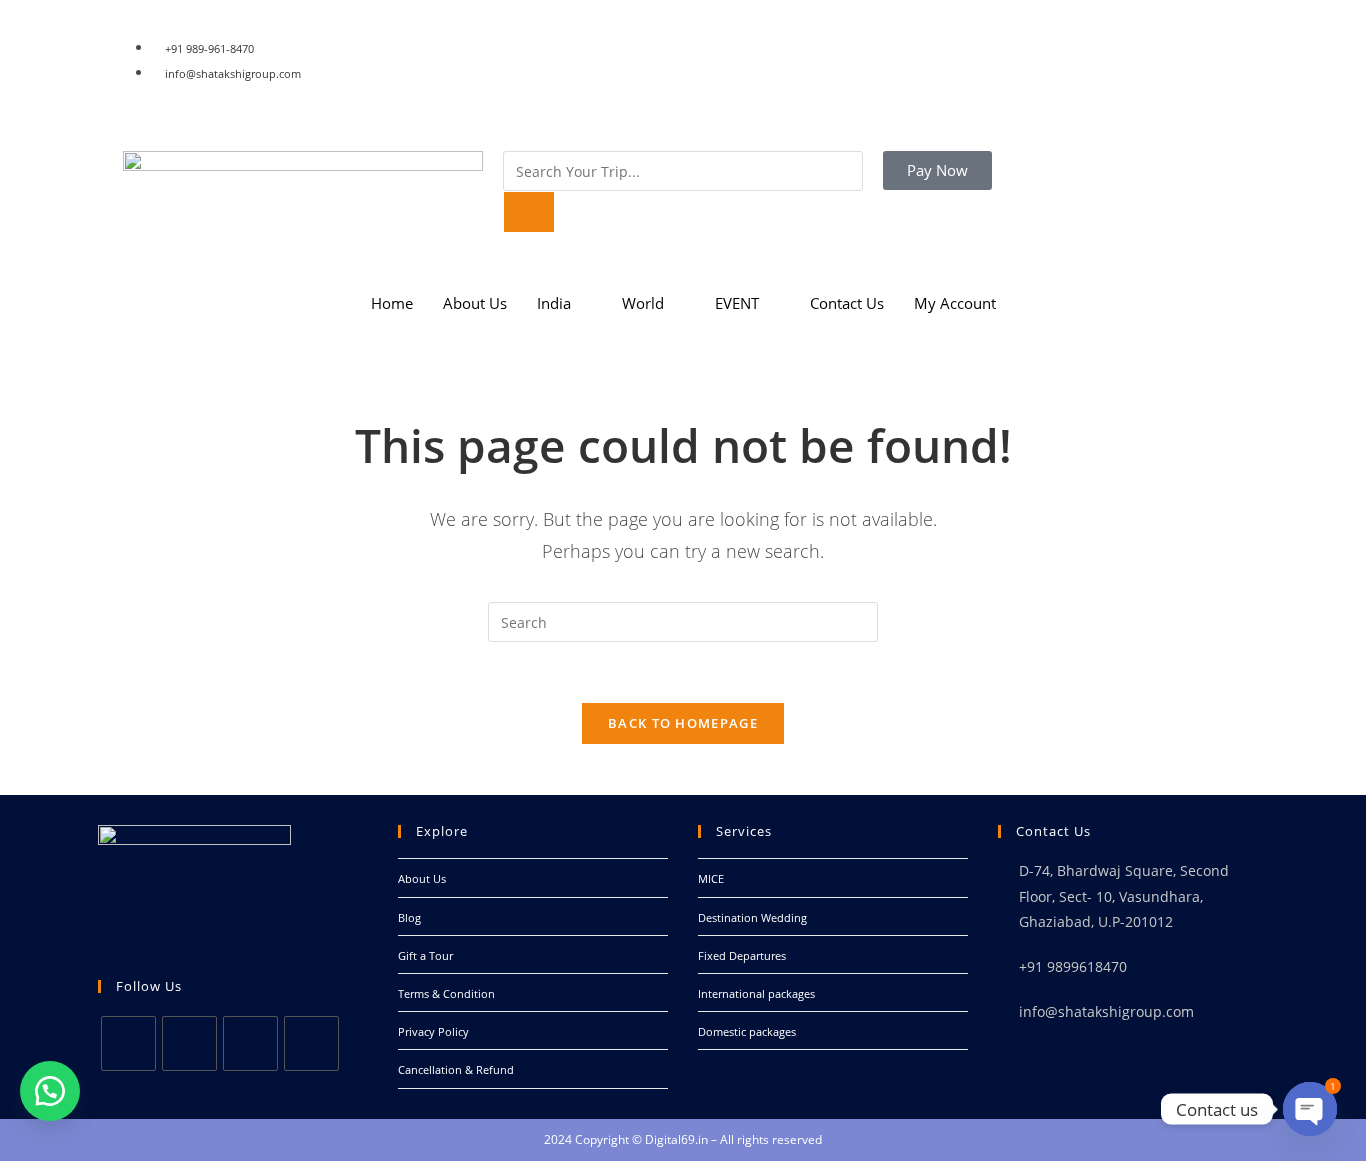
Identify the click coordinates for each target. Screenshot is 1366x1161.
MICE (711, 878)
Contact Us (847, 303)
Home (392, 303)
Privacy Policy (433, 1031)
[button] (50, 1091)
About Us (475, 303)
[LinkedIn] (963, 71)
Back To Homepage (683, 723)
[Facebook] (963, 30)
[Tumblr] (963, 112)
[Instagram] (963, 92)
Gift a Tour (425, 955)
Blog (409, 917)
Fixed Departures (742, 955)
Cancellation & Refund (456, 1069)
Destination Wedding (752, 917)
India (554, 303)
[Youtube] (311, 1043)
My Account (955, 303)
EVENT (737, 303)
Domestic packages (747, 1031)
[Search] (529, 212)
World (643, 303)
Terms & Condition (446, 993)
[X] (128, 1043)
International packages (756, 993)
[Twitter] (963, 51)
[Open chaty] (1310, 1109)
